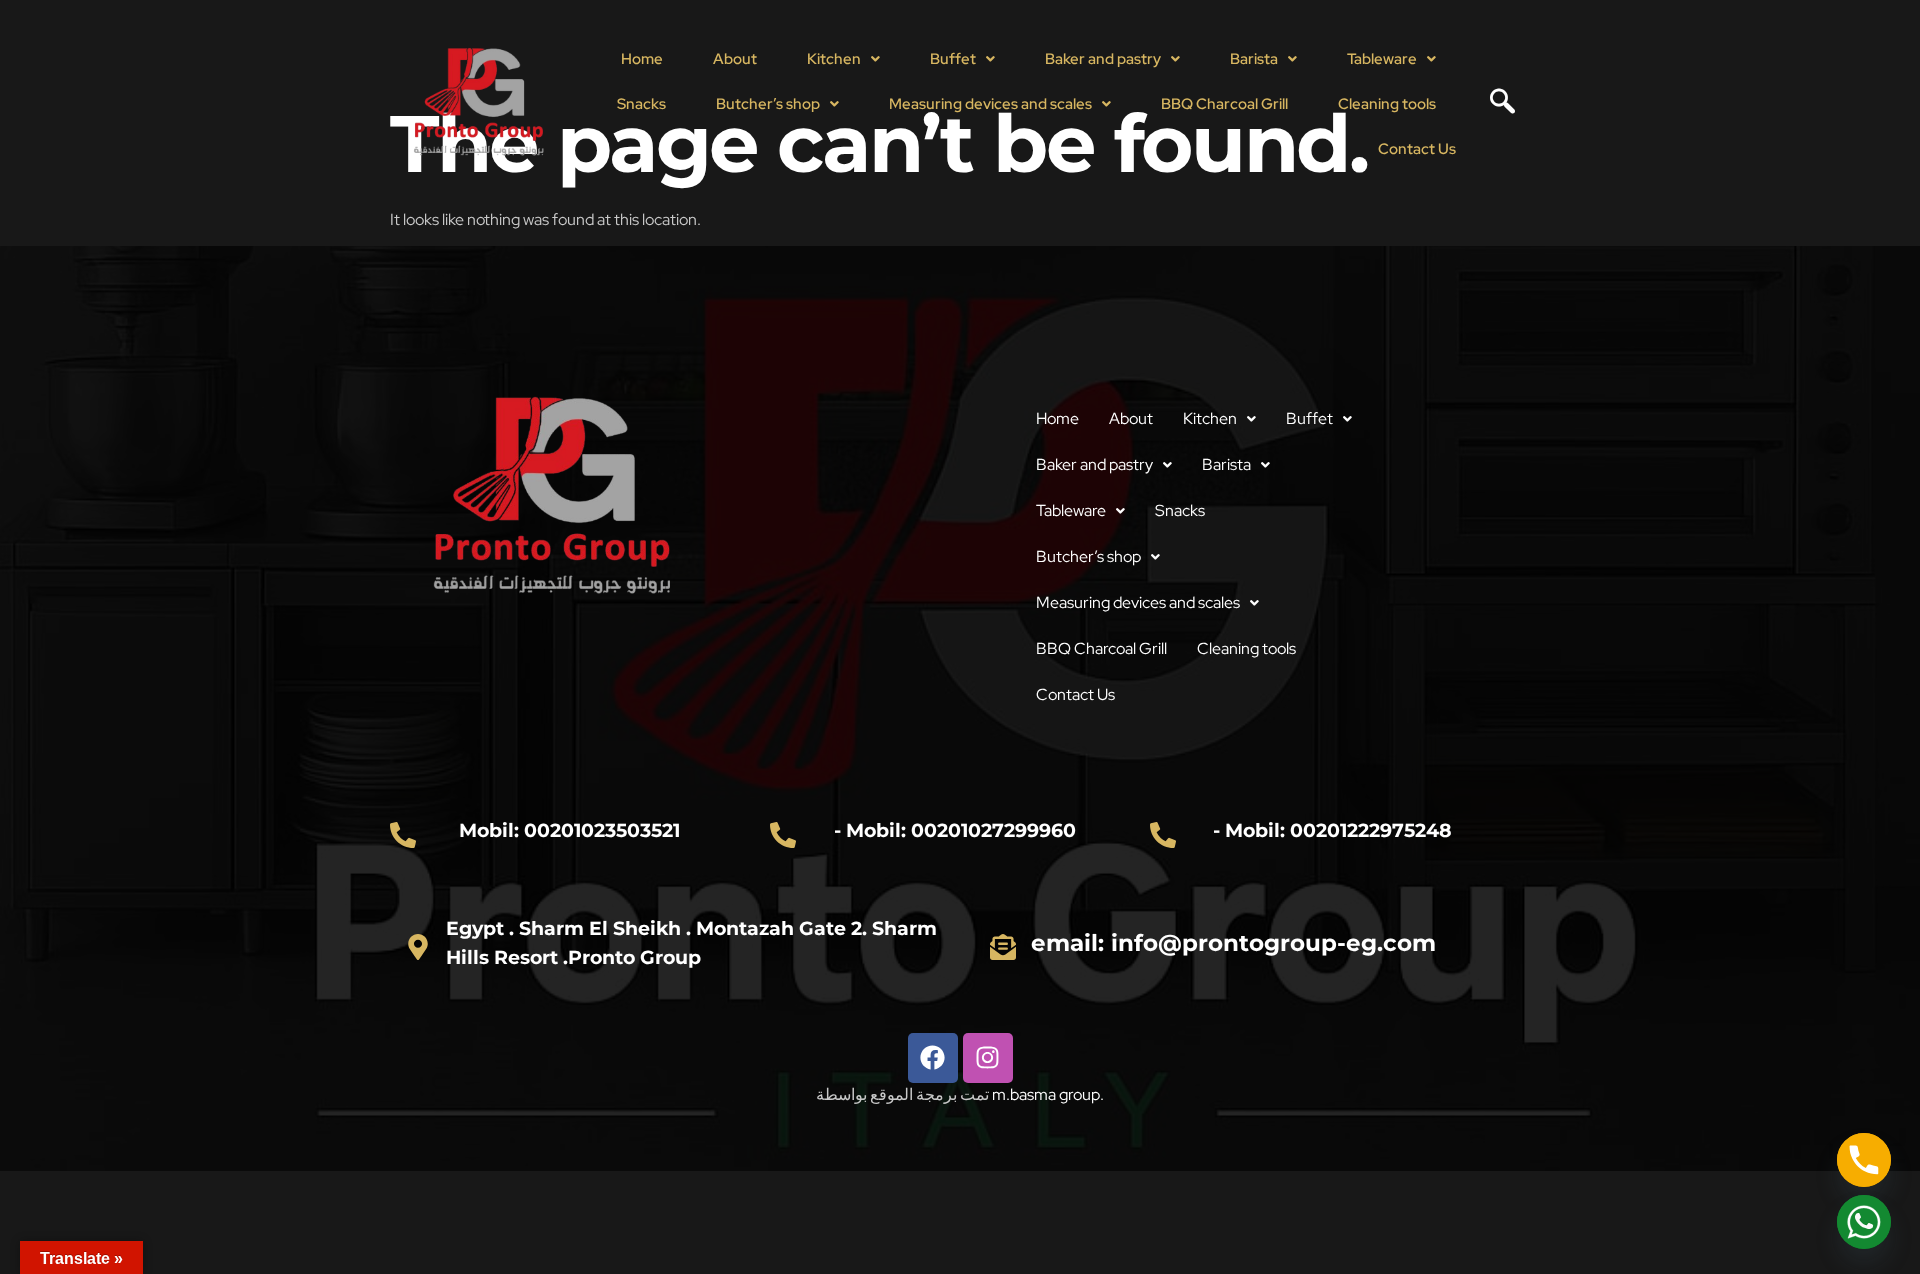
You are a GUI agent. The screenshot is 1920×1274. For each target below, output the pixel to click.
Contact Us (1417, 149)
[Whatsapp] (1864, 1222)
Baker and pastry (1103, 59)
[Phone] (1864, 1160)
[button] (843, 59)
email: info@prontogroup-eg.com (1233, 943)
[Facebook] (933, 1058)
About (735, 59)
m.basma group (1046, 1094)
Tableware (1382, 59)
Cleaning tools (1387, 104)
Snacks (641, 104)
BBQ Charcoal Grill (1224, 104)
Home (642, 59)
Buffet (953, 59)
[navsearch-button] (1495, 104)
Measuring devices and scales (990, 104)
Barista (1254, 59)
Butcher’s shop (768, 104)
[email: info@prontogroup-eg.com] (1003, 947)
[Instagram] (988, 1058)
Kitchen (834, 59)
